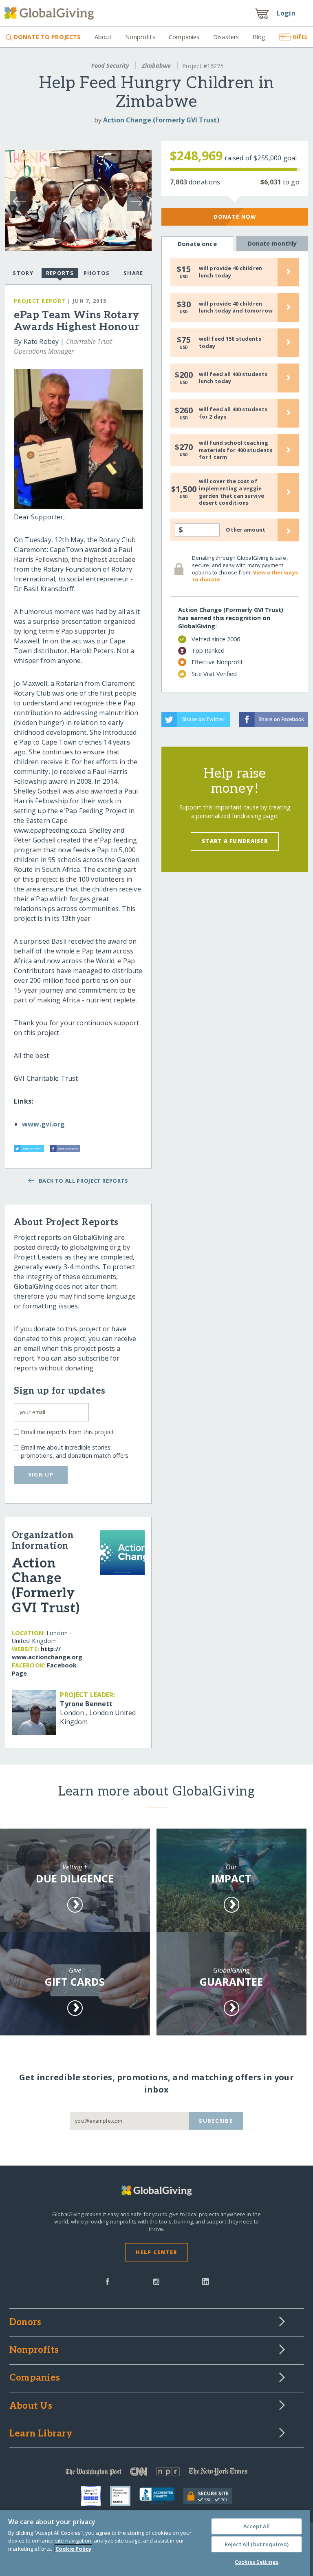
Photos (97, 273)
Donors (25, 2323)
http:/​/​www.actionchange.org (47, 1653)
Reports (60, 273)
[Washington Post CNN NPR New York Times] (156, 2473)
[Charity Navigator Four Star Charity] (95, 2496)
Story (23, 273)
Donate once (197, 244)
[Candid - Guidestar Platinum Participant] (125, 2496)
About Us (31, 2406)
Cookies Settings (257, 2562)
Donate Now (235, 217)
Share (133, 273)
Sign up (41, 1474)
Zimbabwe (156, 65)
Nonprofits (140, 37)
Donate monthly (272, 243)
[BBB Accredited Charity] (161, 2496)
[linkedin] (206, 2281)
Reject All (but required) (257, 2544)
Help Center (156, 2252)
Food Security (110, 65)
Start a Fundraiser (235, 841)
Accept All (257, 2526)
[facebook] (108, 2281)
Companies (184, 37)
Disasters (226, 37)
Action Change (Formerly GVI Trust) (161, 120)
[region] (155, 2543)
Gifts (300, 37)
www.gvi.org (43, 1124)
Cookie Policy (73, 2549)
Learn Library (41, 2434)
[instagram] (156, 2281)
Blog (259, 37)
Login (286, 13)
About (103, 37)
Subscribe (216, 2121)
